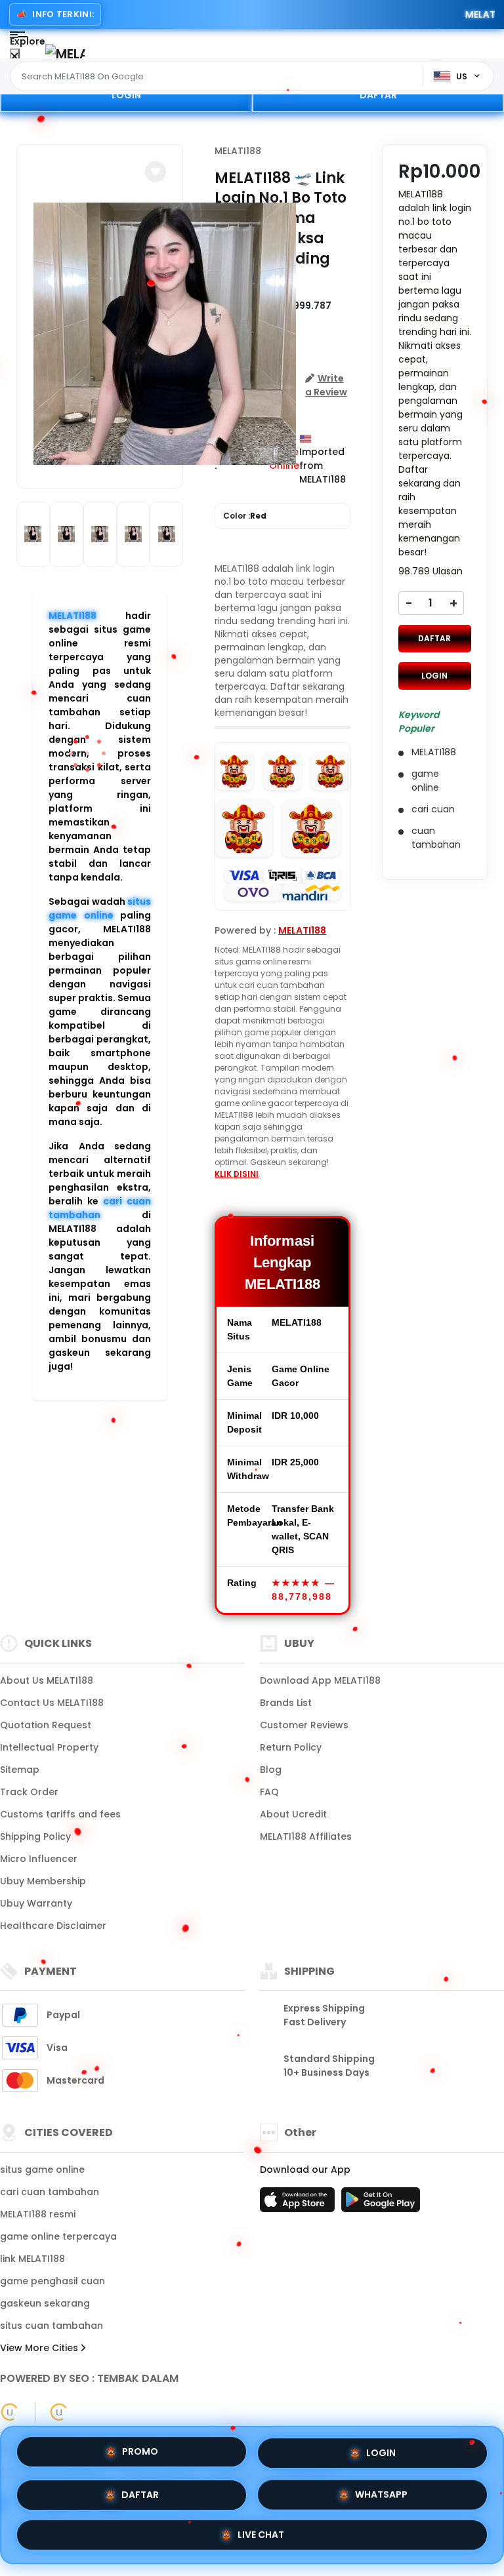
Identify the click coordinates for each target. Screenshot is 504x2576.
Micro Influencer (39, 1859)
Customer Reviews (304, 1725)
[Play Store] (381, 2204)
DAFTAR (378, 95)
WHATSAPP (381, 2491)
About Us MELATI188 (47, 1680)
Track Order (29, 1792)
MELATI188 (73, 616)
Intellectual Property (49, 1747)
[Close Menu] (15, 57)
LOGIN (126, 95)
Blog (271, 1770)
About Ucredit (293, 1814)
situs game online (100, 908)
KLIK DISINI (237, 1174)
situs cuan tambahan (52, 2326)
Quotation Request (46, 1725)
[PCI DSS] (10, 2412)
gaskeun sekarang (45, 2303)
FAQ (269, 1792)
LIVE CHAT (261, 2534)
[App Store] (299, 2204)
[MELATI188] (65, 53)
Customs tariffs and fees (60, 1814)
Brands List (286, 1703)
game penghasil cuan (52, 2281)
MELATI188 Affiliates (306, 1836)
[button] (156, 172)
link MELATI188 (32, 2259)
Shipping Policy (35, 1836)
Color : (245, 516)
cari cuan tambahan (100, 1208)
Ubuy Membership (43, 1881)
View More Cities (40, 2348)
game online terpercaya (58, 2236)
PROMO (140, 2449)
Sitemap (20, 1770)
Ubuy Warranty (36, 1903)
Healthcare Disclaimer (53, 1926)
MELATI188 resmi (38, 2214)
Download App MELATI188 (320, 1680)
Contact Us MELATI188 (52, 1703)
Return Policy (291, 1747)
